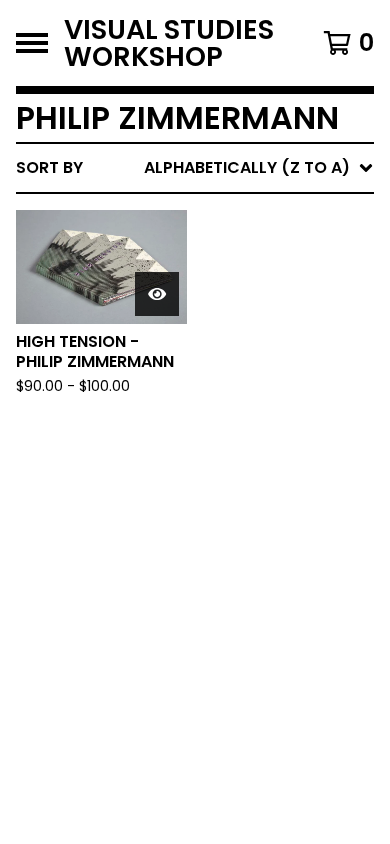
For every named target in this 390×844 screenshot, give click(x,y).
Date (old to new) (228, 411)
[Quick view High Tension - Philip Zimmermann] (157, 294)
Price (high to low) (234, 475)
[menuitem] (195, 168)
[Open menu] (32, 43)
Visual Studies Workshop (169, 43)
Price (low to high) (234, 443)
